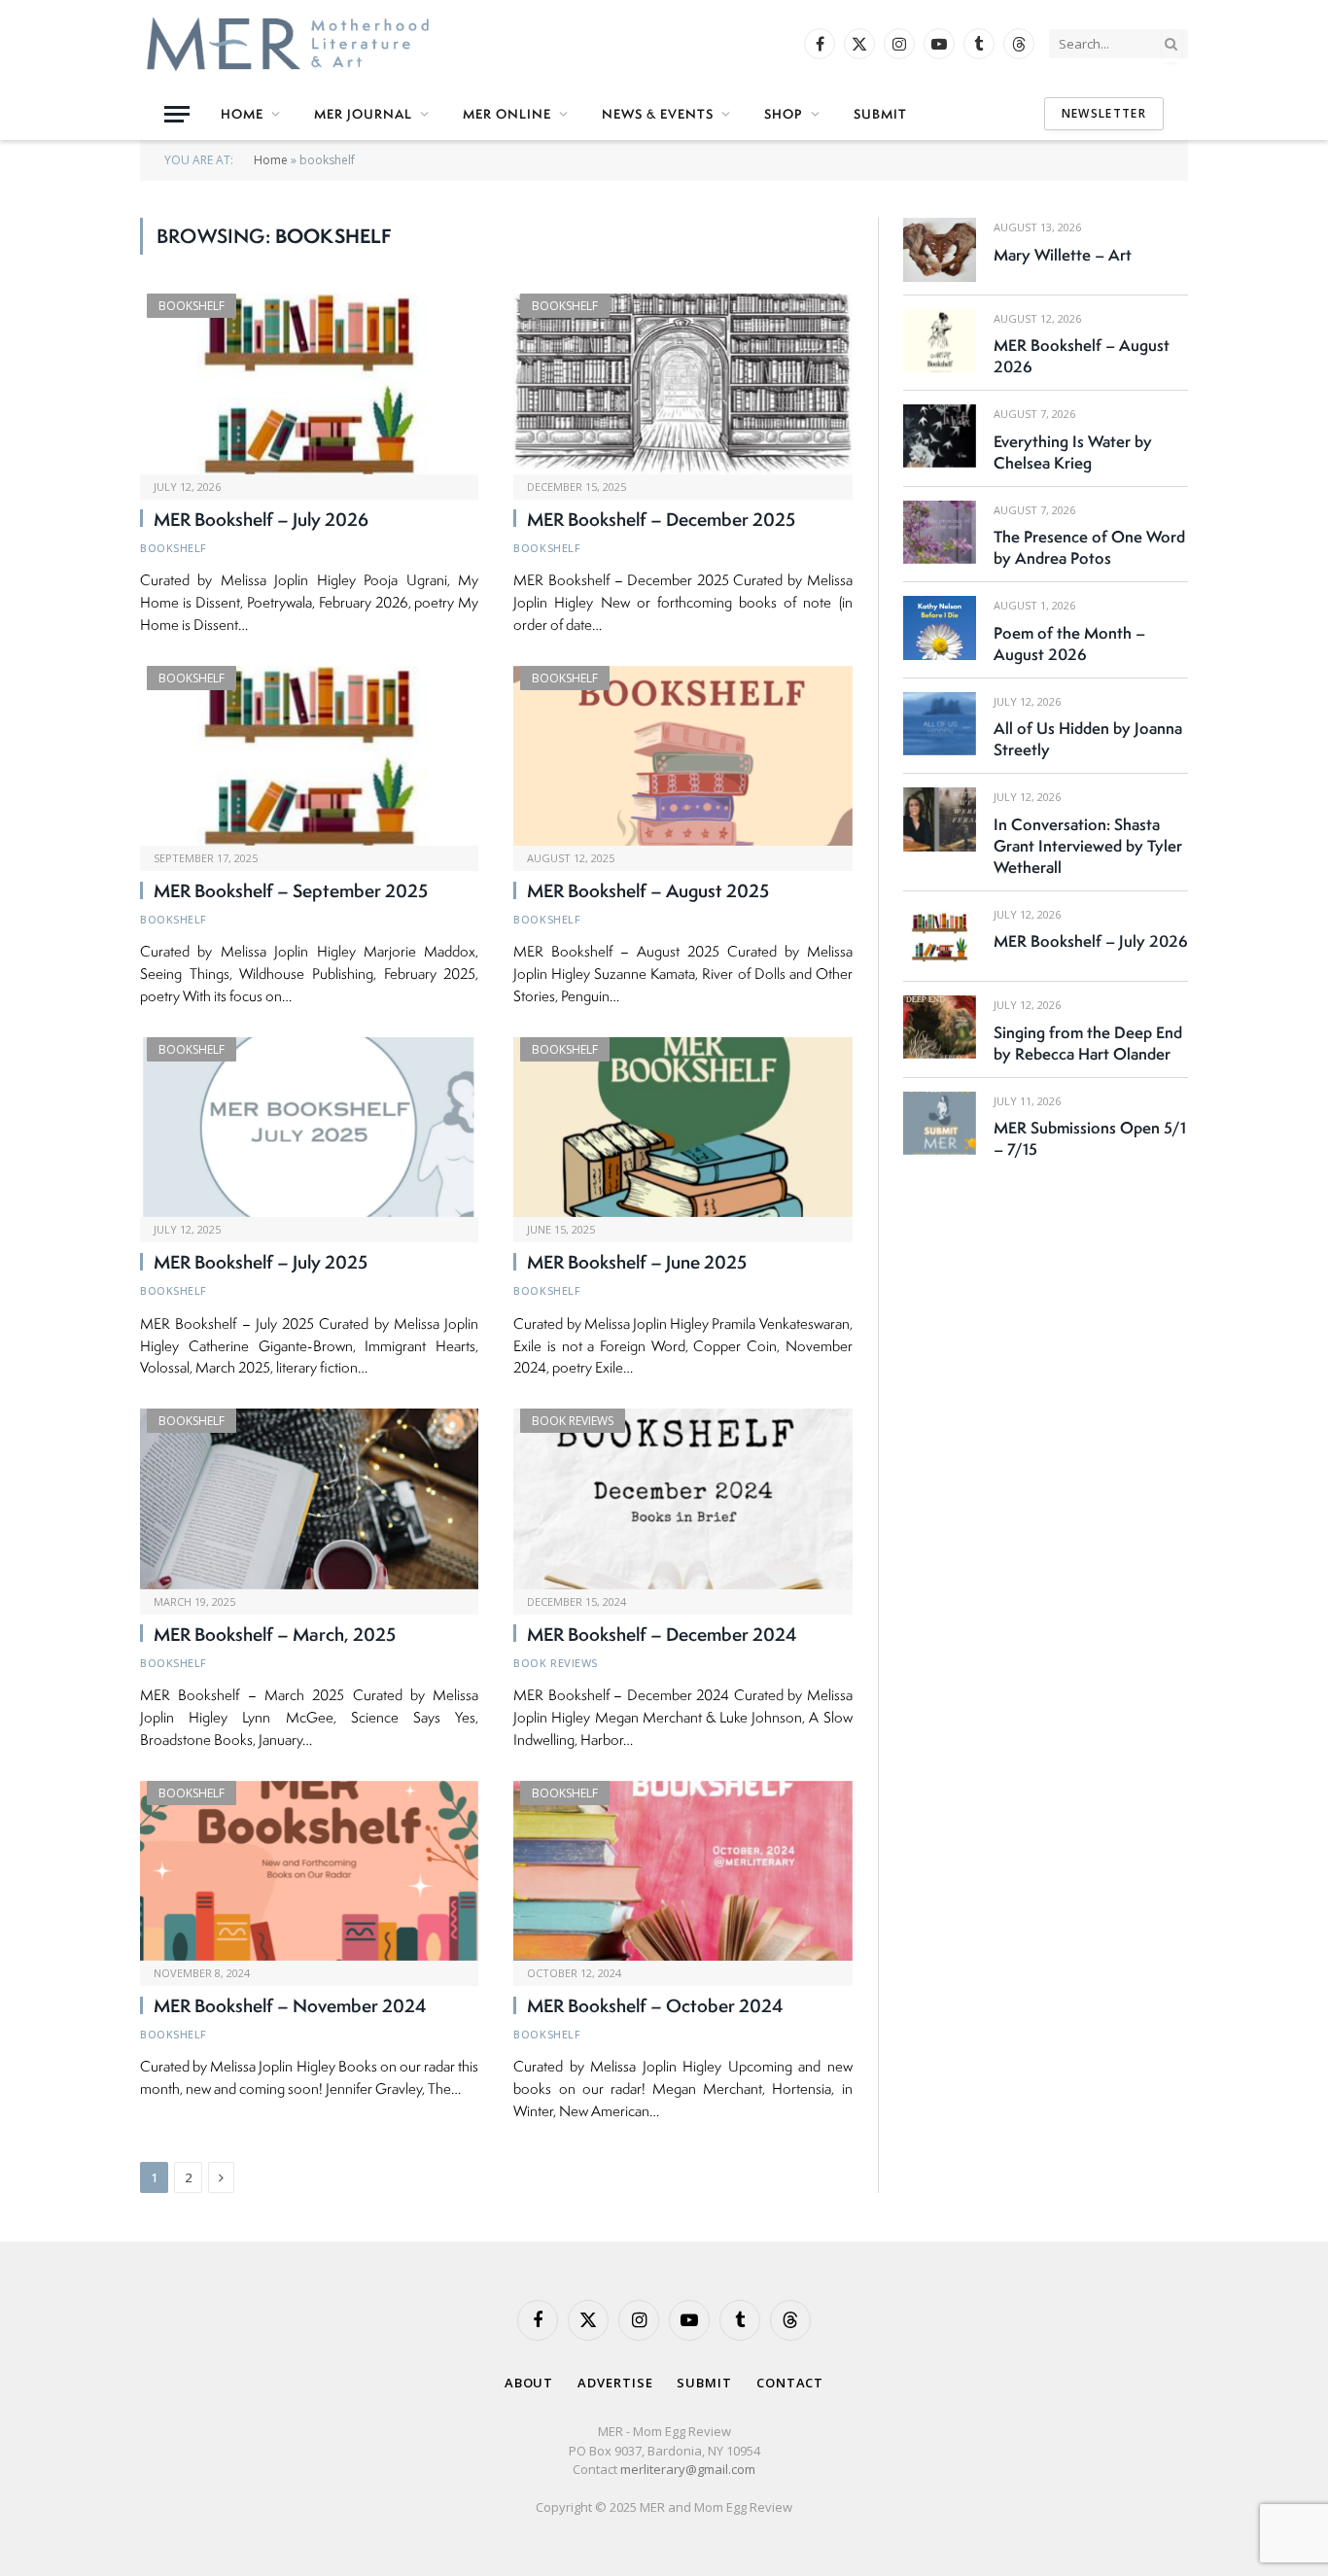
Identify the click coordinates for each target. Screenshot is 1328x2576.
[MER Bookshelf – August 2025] (682, 756)
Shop (784, 114)
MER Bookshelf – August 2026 (1082, 356)
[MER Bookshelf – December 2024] (682, 1498)
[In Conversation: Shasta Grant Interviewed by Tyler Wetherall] (940, 819)
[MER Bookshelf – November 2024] (309, 1871)
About (529, 2383)
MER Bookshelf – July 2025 (261, 1263)
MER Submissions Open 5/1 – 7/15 (1090, 1138)
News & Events (658, 114)
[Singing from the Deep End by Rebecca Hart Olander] (940, 1027)
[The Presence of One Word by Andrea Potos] (940, 532)
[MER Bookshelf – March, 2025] (309, 1498)
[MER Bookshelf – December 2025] (682, 383)
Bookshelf (192, 306)
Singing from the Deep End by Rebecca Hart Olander (1088, 1043)
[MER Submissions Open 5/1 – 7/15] (940, 1123)
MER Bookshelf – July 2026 (261, 520)
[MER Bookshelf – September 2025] (309, 756)
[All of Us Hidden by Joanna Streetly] (940, 724)
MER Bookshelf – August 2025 (648, 891)
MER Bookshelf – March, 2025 (275, 1635)
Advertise (615, 2383)
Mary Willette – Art (1063, 255)
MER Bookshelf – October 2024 (655, 2006)
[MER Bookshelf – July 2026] (309, 383)
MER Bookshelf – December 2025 (661, 520)
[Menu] (177, 114)
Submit (880, 114)
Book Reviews (573, 1421)
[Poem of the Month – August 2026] (940, 627)
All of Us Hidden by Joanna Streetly (1088, 739)
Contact (790, 2383)
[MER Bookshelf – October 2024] (682, 1871)
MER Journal (363, 114)
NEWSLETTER (1104, 113)
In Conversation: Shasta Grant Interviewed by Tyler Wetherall (1088, 846)
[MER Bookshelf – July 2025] (309, 1127)
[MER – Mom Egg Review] (288, 44)
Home (242, 114)
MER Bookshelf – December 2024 (662, 1635)
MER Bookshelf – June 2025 (637, 1263)
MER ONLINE (507, 114)
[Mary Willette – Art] (940, 249)
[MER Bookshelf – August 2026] (940, 341)
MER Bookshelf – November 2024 (290, 2006)
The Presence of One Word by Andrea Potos (1089, 547)
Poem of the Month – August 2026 (1069, 644)
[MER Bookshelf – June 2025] (682, 1127)
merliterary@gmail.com (688, 2469)
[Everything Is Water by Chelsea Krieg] (940, 436)
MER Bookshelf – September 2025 (291, 891)
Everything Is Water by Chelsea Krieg (1073, 452)
